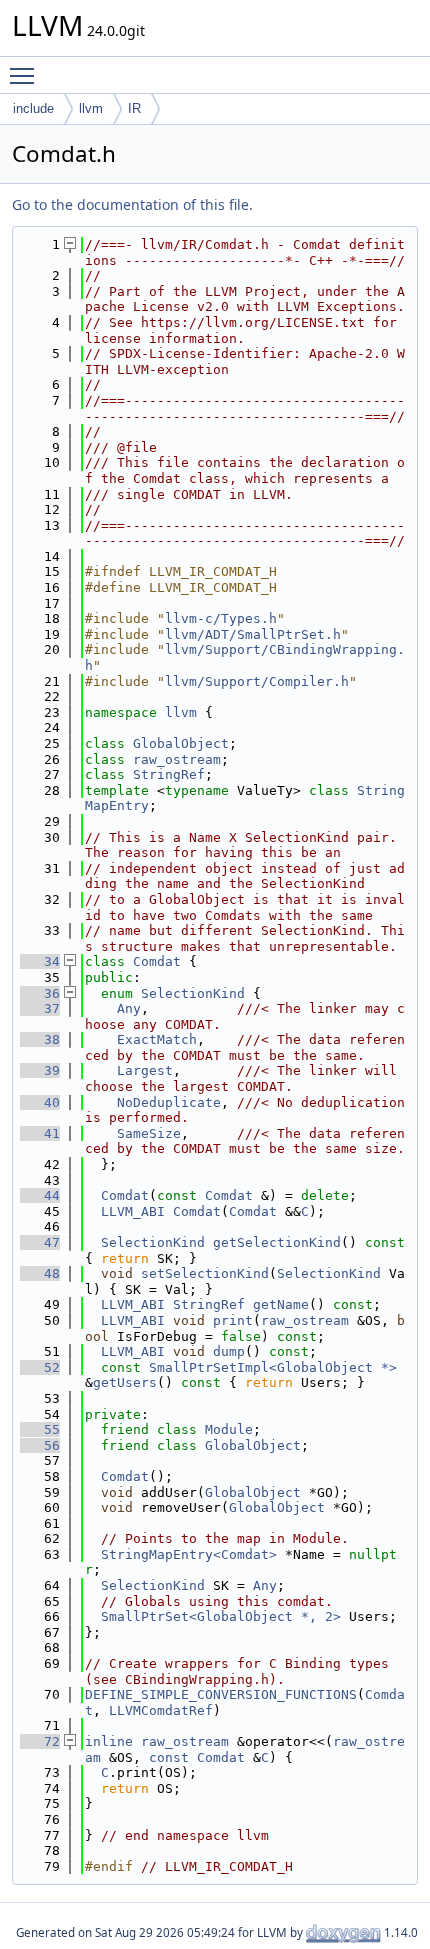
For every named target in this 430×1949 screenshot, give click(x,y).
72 (40, 1741)
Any (129, 1008)
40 (40, 1102)
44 (40, 1195)
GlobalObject (181, 743)
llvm (91, 108)
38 (40, 1039)
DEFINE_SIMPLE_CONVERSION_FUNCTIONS (221, 1694)
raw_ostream (177, 759)
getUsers (125, 1382)
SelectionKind (193, 993)
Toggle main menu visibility (26, 75)
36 (40, 993)
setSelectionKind (205, 1273)
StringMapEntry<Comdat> (189, 1554)
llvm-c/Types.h (221, 618)
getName (281, 1304)
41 (40, 1133)
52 (40, 1367)
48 (40, 1273)
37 (40, 1008)
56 (40, 1445)
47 (40, 1242)
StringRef (169, 774)
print (233, 1320)
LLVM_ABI (133, 1211)
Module (229, 1429)
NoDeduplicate (169, 1102)
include (33, 108)
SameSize (149, 1133)
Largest (145, 1070)
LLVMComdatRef (161, 1710)
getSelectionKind (277, 1242)
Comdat (157, 961)
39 (40, 1070)
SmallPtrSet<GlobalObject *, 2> (221, 1616)
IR (134, 108)
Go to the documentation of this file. (132, 204)
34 (40, 961)
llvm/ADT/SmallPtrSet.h (253, 634)
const (169, 1757)
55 (40, 1429)
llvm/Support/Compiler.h (257, 681)
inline (109, 1741)
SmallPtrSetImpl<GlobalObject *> (273, 1367)
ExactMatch (157, 1039)
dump (229, 1351)
